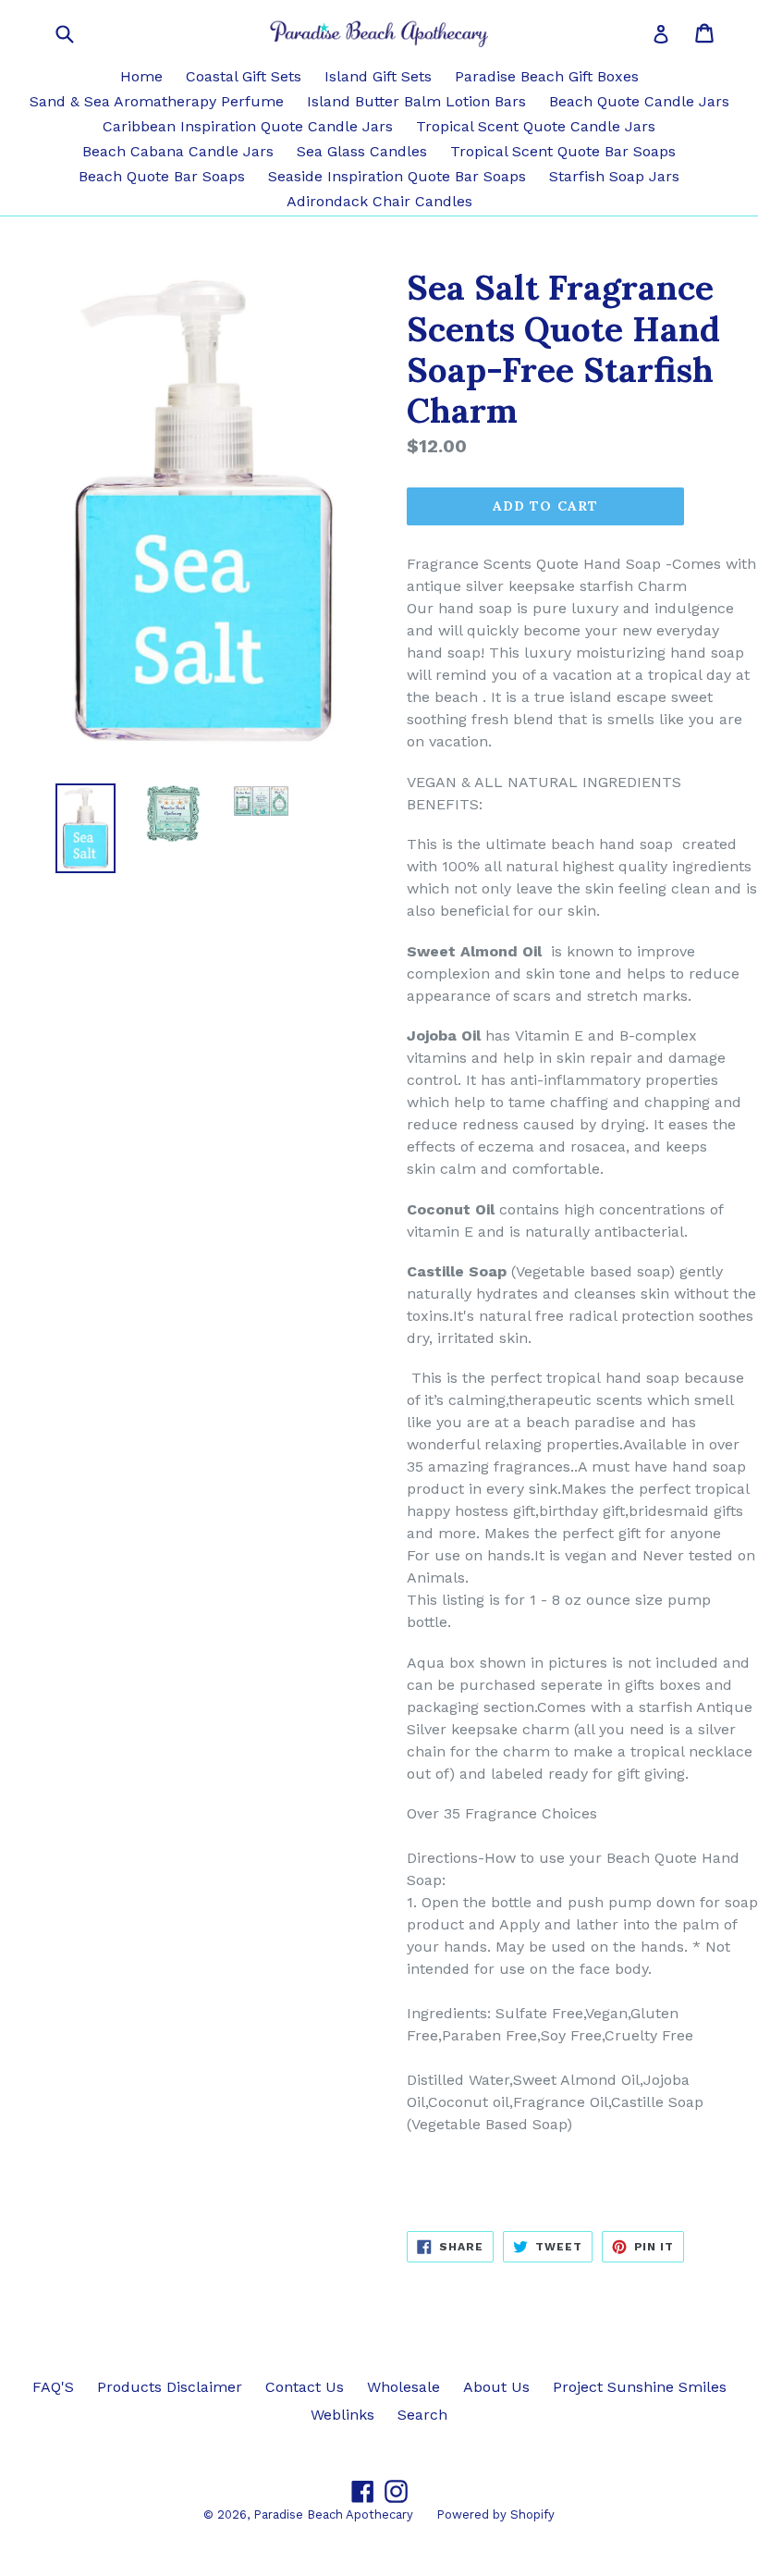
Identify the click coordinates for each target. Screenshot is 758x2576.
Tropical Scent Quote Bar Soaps (563, 151)
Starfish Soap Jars (614, 176)
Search (422, 2415)
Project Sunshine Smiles (640, 2387)
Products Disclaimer (170, 2387)
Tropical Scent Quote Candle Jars (536, 126)
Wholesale (403, 2387)
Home (141, 76)
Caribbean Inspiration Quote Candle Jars (248, 126)
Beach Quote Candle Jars (639, 101)
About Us (496, 2387)
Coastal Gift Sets (244, 76)
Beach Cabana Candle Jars (178, 151)
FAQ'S (53, 2387)
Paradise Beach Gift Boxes (547, 76)
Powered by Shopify (495, 2514)
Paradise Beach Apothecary (333, 2514)
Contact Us (305, 2387)
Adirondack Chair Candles (379, 201)
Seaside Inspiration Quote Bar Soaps (397, 176)
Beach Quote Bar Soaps (162, 176)
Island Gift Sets (378, 76)
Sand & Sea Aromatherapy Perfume (157, 101)
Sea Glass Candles (362, 151)
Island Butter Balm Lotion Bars (416, 101)
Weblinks (342, 2415)
